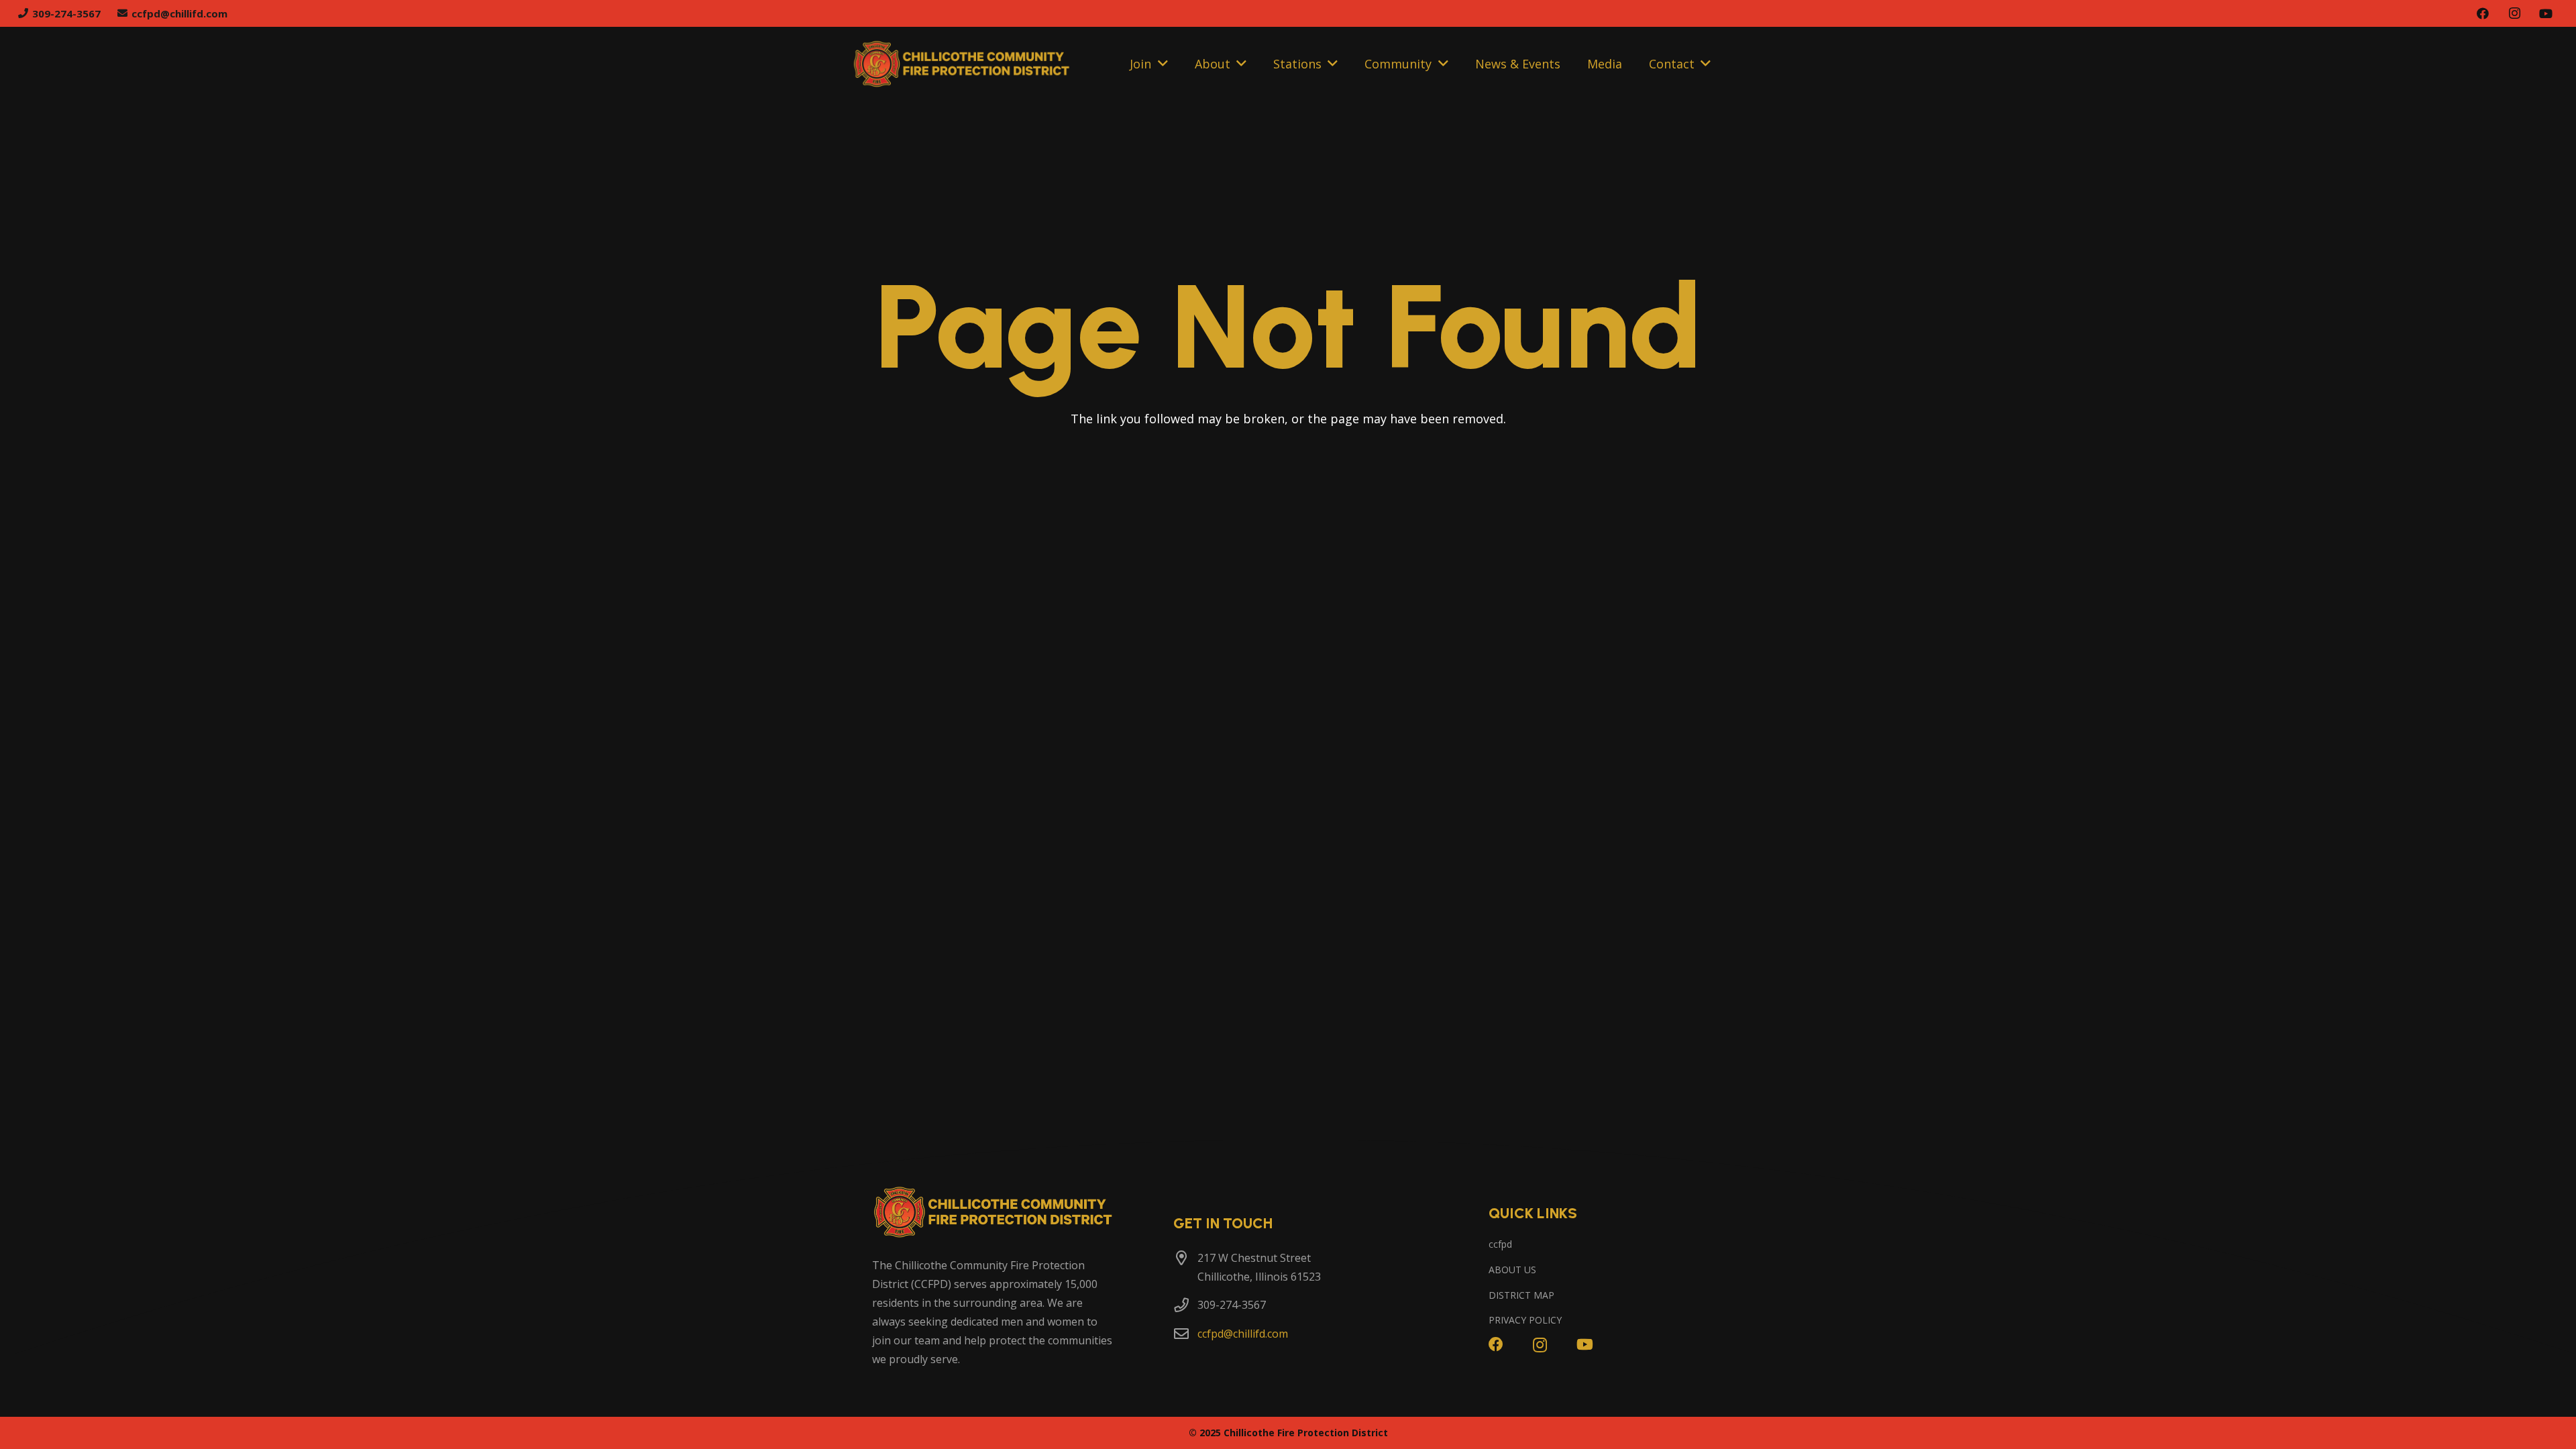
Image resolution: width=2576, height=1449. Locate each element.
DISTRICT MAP (1521, 1295)
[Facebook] (2483, 13)
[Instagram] (2514, 13)
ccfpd (1500, 1244)
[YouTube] (2546, 13)
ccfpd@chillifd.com (1243, 1334)
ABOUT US (1512, 1270)
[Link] (962, 64)
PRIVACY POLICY (1525, 1320)
